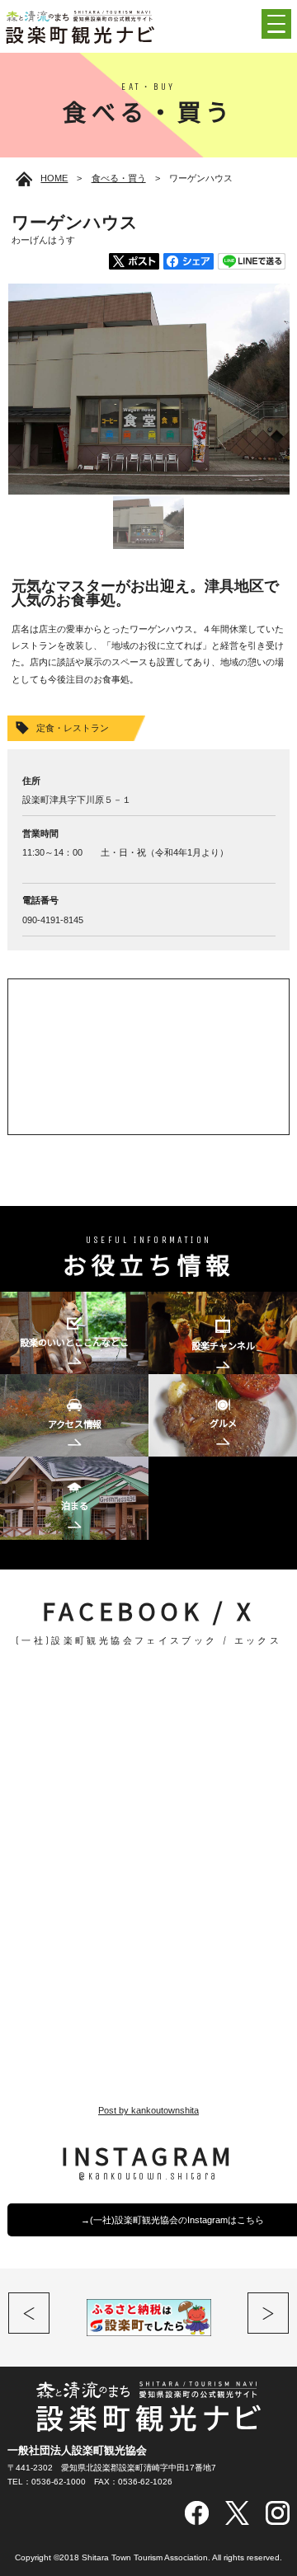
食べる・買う (119, 178)
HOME (54, 178)
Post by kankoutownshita (148, 2110)
